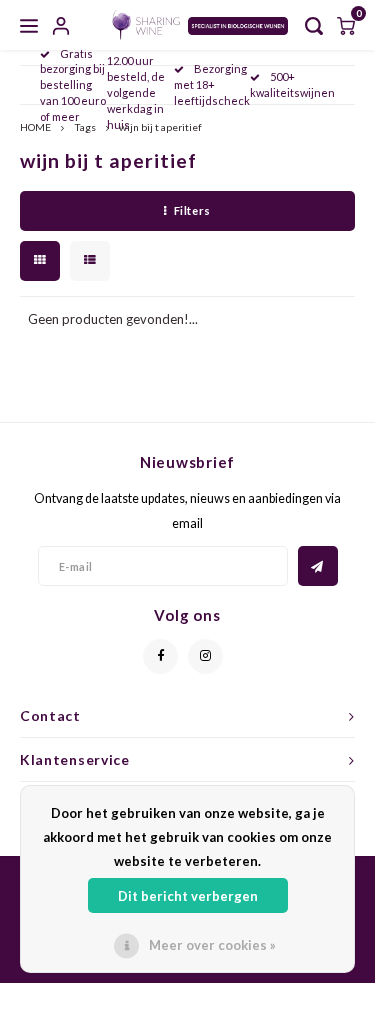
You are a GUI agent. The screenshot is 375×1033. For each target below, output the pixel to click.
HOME (35, 127)
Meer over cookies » (212, 945)
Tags (85, 127)
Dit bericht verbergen (188, 896)
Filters (192, 210)
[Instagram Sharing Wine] (205, 656)
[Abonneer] (318, 566)
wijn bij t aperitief (160, 127)
